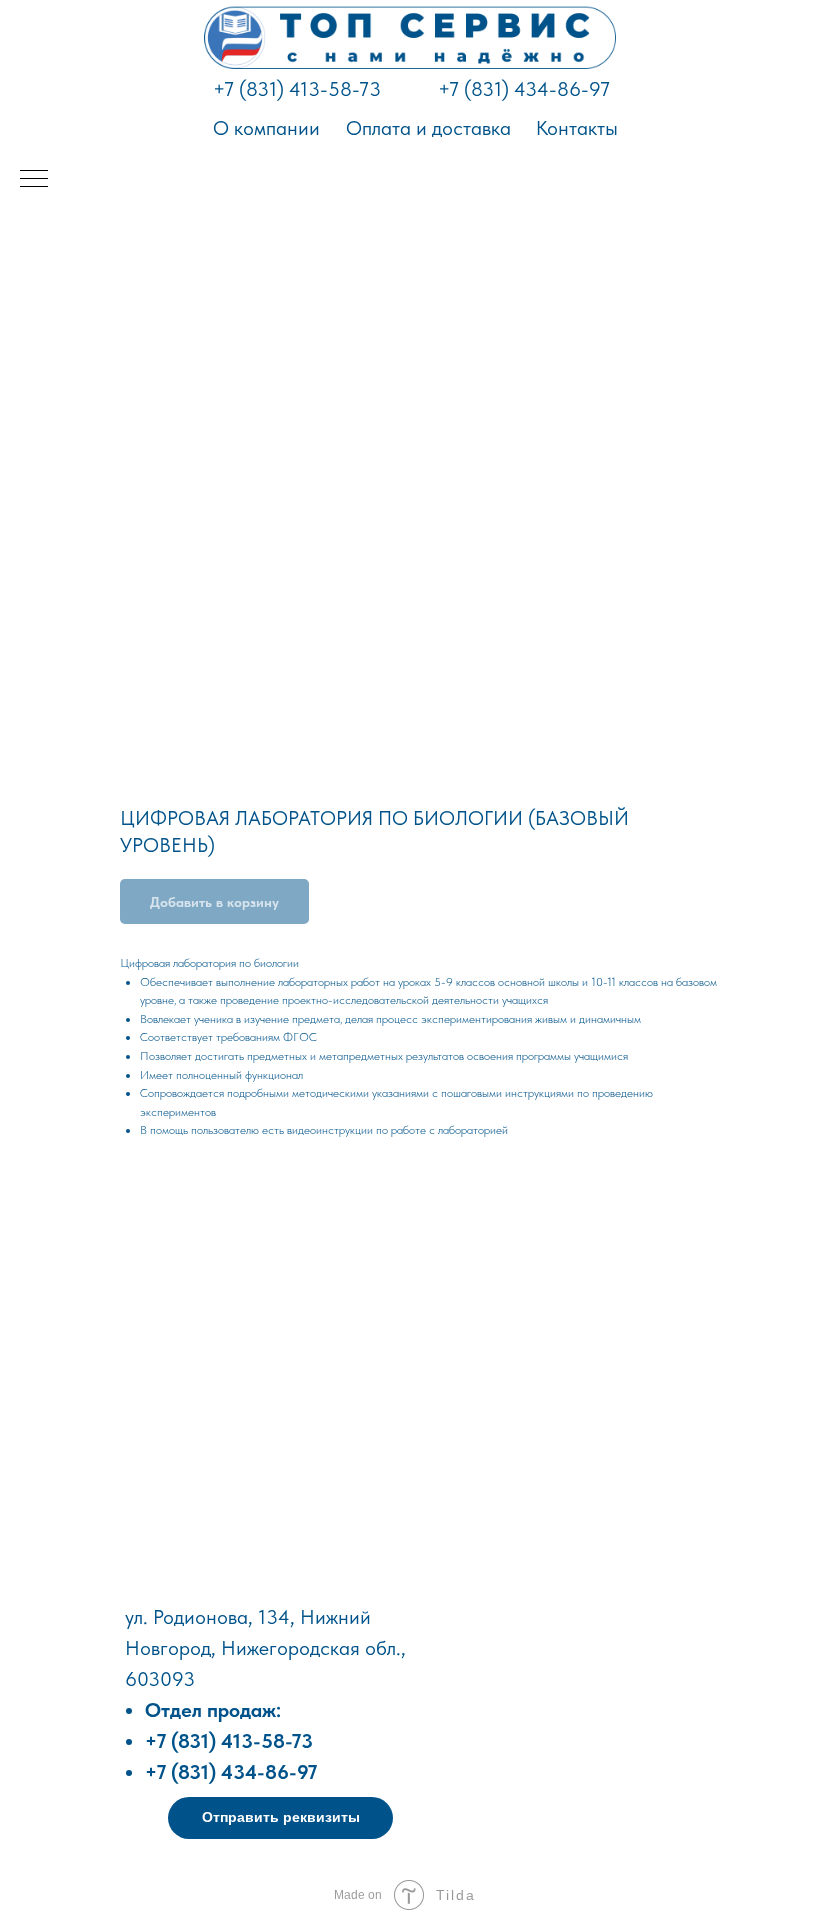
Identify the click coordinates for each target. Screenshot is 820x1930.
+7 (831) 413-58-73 (297, 89)
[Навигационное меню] (34, 180)
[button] (280, 1818)
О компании (266, 128)
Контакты (577, 128)
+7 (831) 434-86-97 (524, 89)
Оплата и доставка (428, 128)
